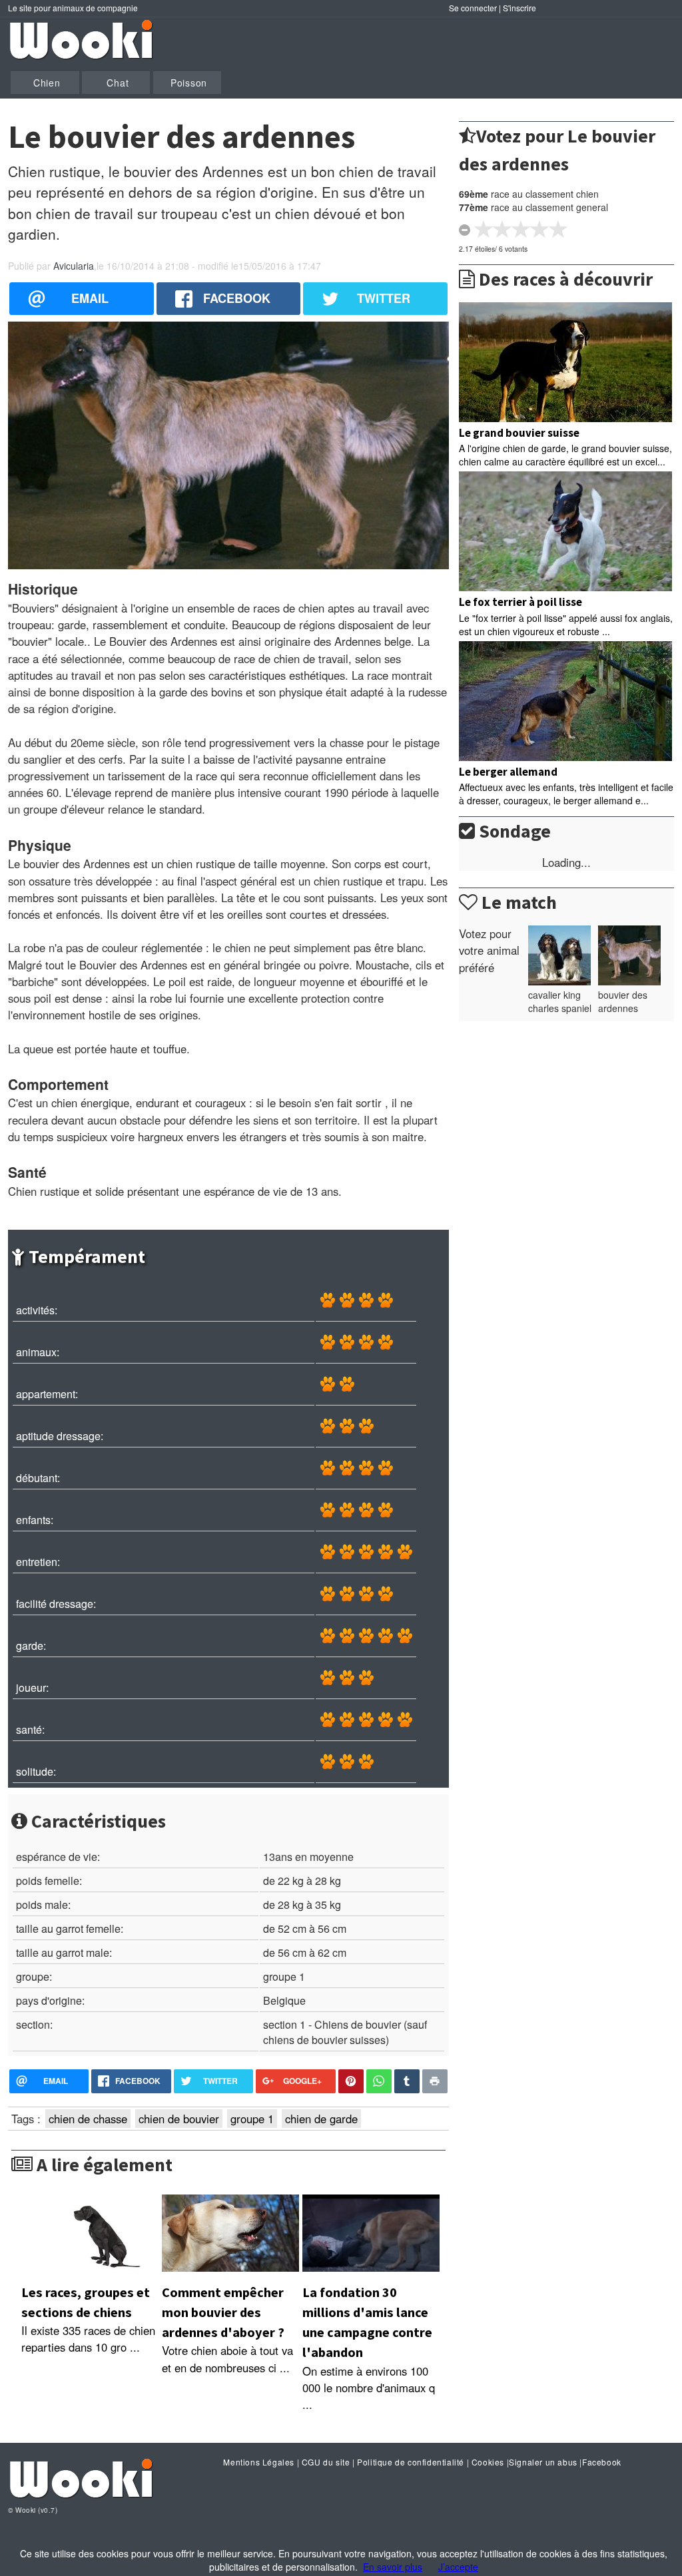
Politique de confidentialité (411, 2462)
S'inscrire (519, 8)
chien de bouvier (179, 2119)
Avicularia (74, 266)
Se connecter (473, 8)
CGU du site (326, 2462)
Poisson (189, 83)
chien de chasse (88, 2119)
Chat (118, 83)
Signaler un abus (543, 2462)
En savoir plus (393, 2567)
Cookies (488, 2462)
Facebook (602, 2462)
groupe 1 (252, 2119)
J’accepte (458, 2567)
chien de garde (321, 2119)
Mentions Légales (259, 2462)
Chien (47, 83)
